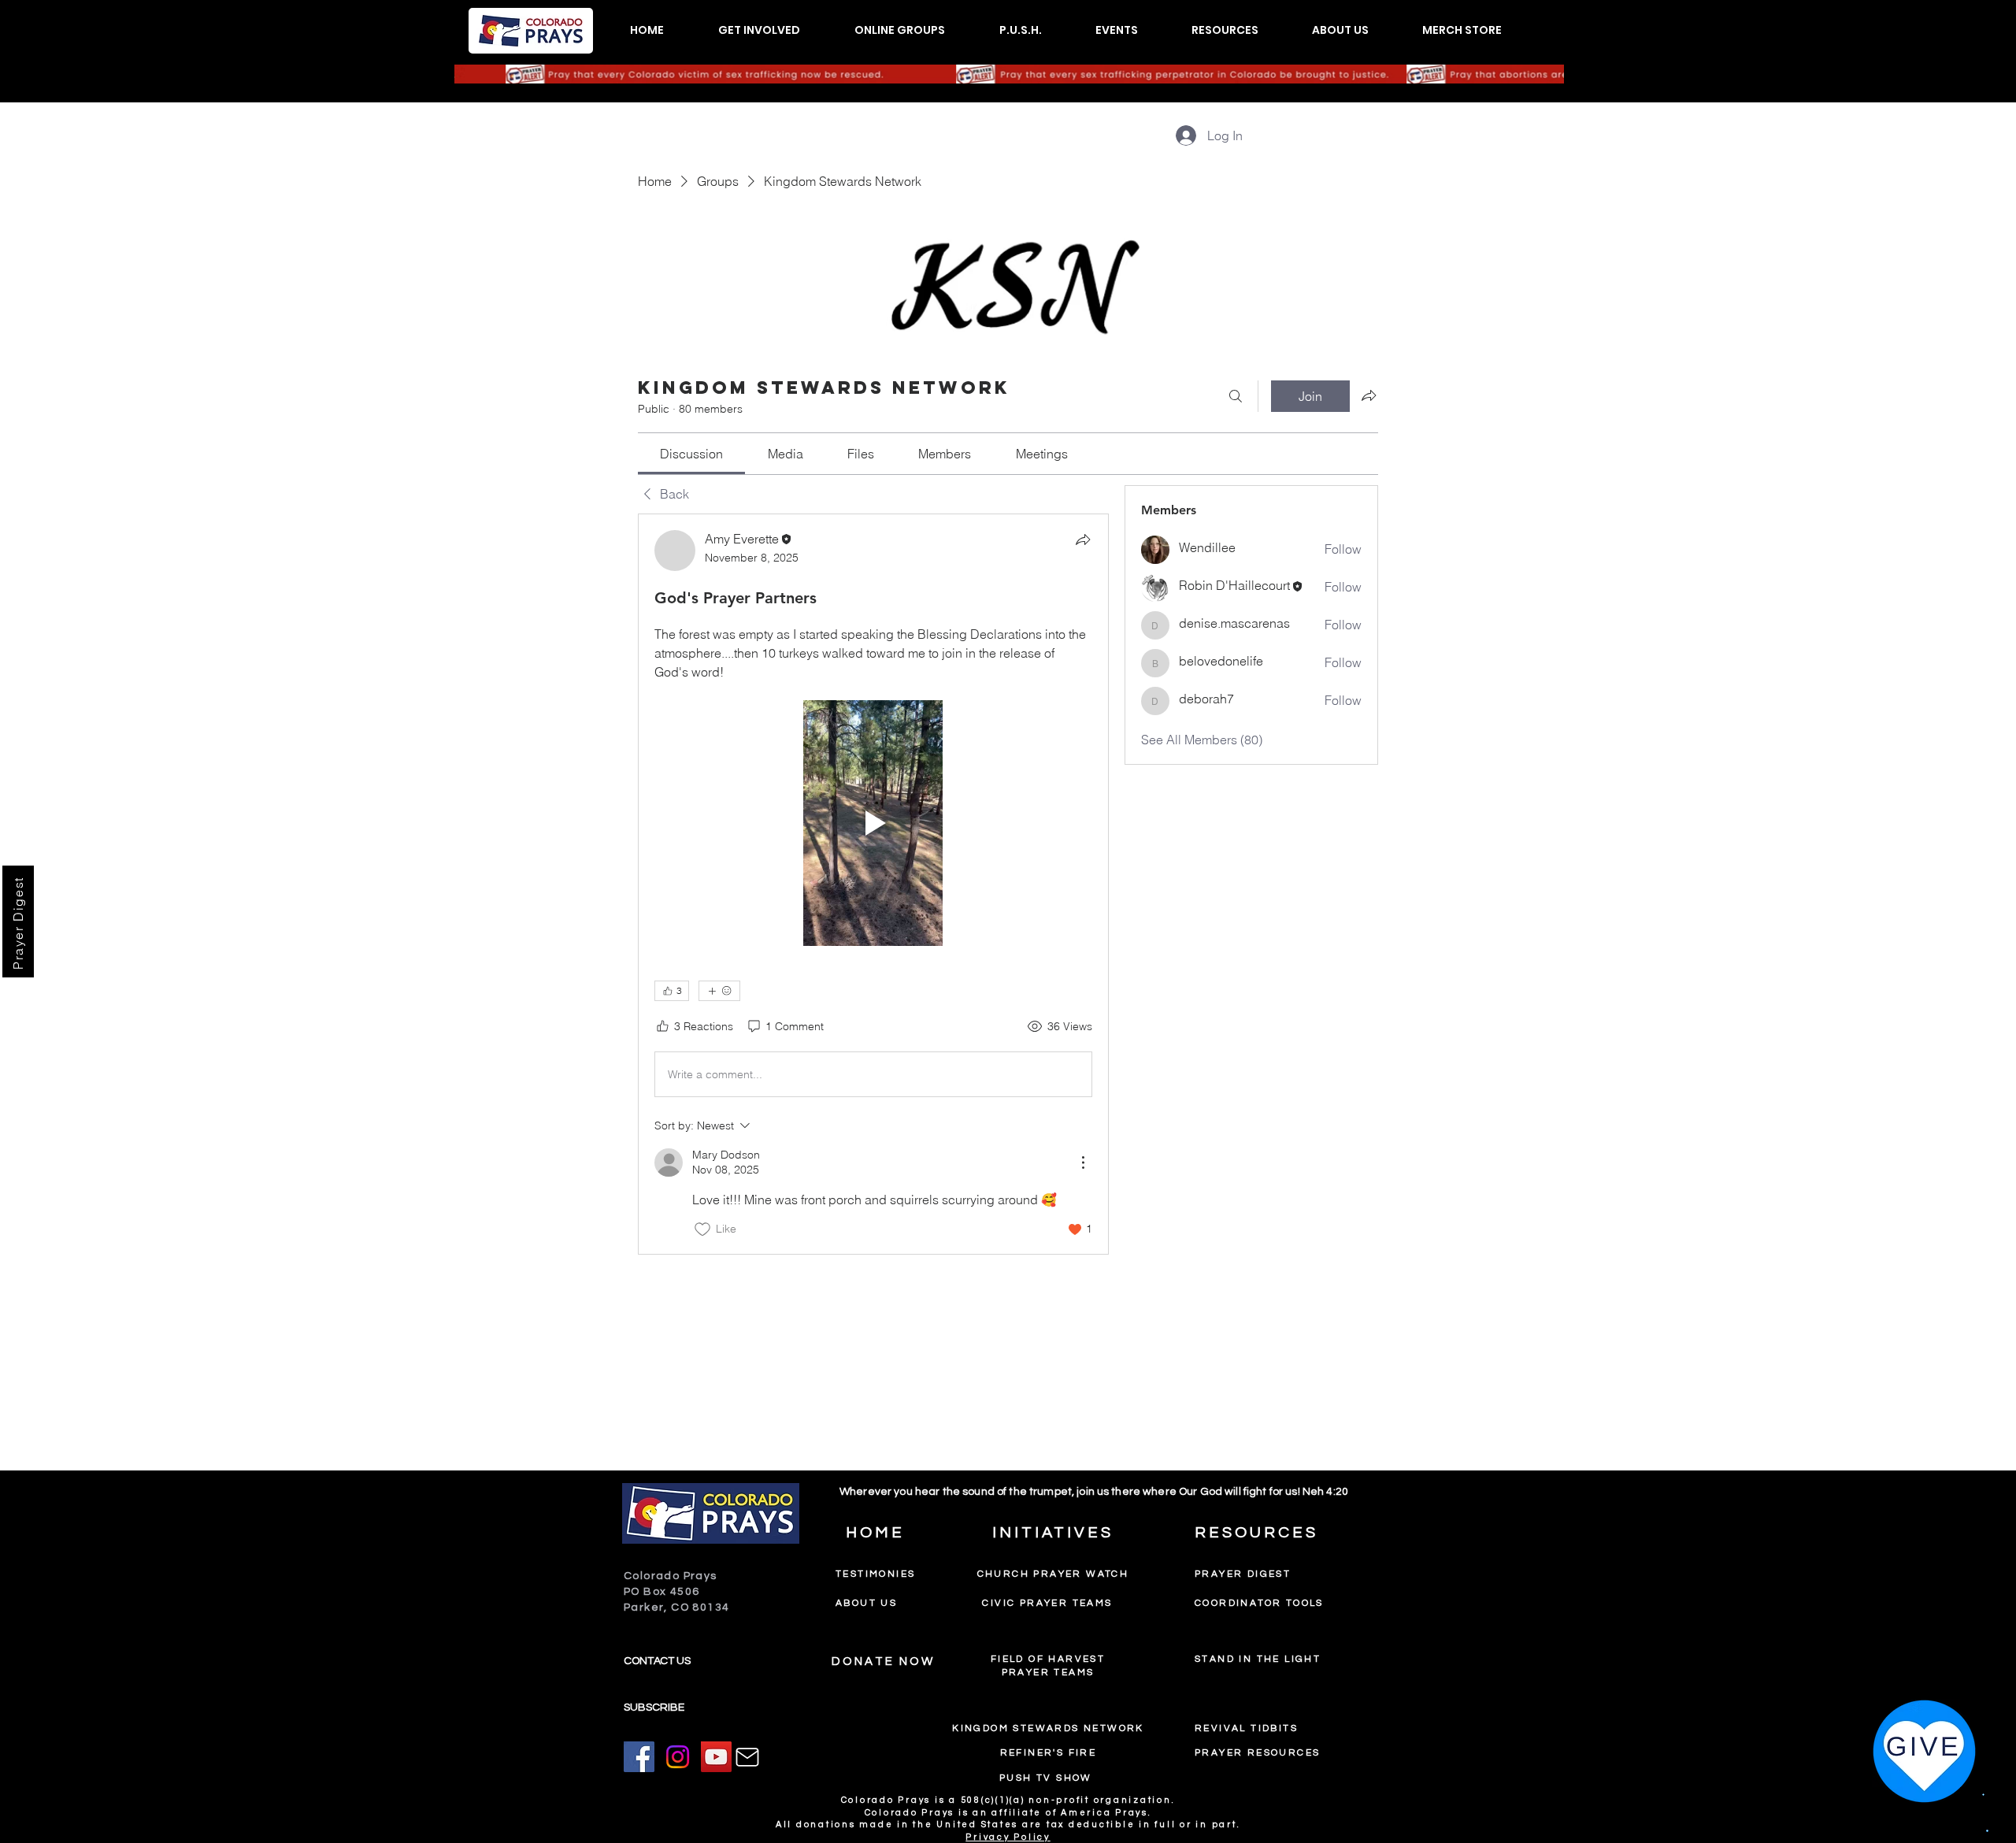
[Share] (1083, 540)
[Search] (1236, 396)
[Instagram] (678, 1757)
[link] (691, 454)
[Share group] (1369, 395)
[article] (873, 884)
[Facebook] (639, 1757)
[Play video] (873, 823)
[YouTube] (716, 1757)
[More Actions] (1083, 1163)
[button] (759, 30)
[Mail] (747, 1757)
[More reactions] (719, 991)
